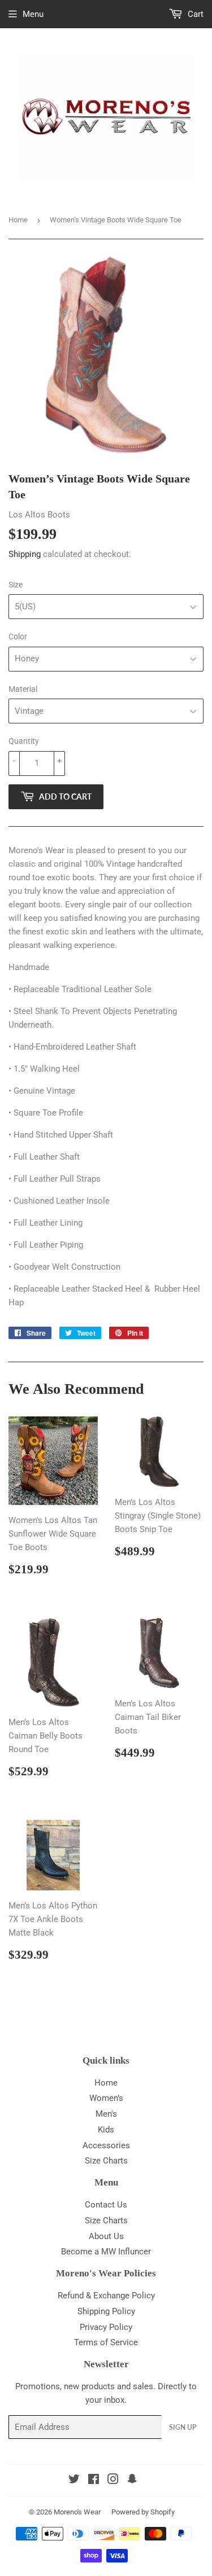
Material (23, 689)
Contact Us (106, 2205)
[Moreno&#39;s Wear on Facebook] (94, 2481)
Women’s (106, 2098)
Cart (194, 14)
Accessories (106, 2145)
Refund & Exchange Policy (106, 2296)
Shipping (25, 554)
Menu (33, 14)
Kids (106, 2130)
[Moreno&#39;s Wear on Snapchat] (132, 2481)
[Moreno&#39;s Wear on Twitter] (74, 2481)
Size (16, 585)
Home (18, 220)
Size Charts (106, 2161)
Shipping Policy (106, 2311)
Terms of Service (106, 2342)
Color (18, 637)
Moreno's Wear (77, 2512)
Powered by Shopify (143, 2512)
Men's (106, 2114)
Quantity (24, 741)
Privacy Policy (106, 2327)
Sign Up (183, 2427)
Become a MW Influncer (106, 2252)
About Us (106, 2236)
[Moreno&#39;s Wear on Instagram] (113, 2481)
